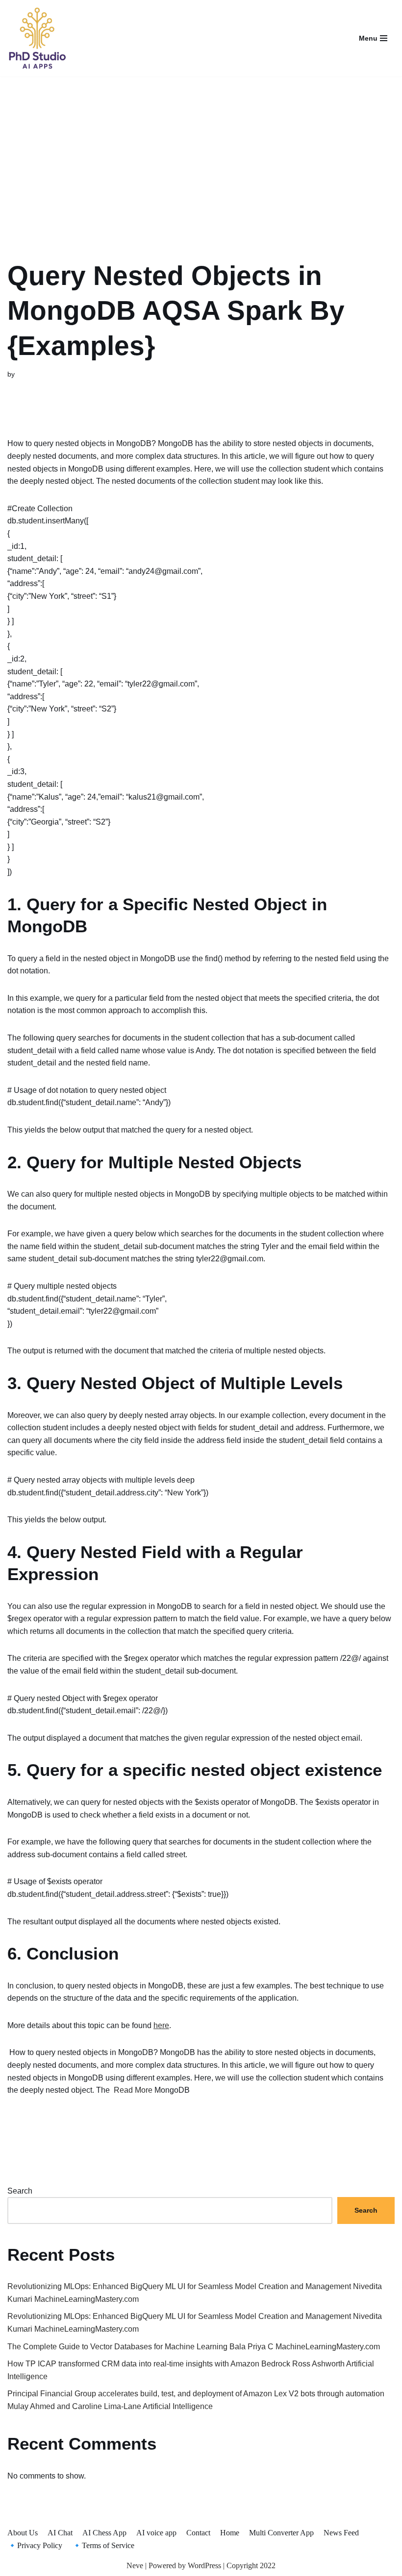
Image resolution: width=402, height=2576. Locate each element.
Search (20, 2191)
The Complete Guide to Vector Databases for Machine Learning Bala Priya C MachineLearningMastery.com (194, 2347)
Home (230, 2533)
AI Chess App (104, 2533)
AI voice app (156, 2533)
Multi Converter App (281, 2533)
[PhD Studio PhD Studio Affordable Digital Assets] (37, 38)
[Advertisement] (201, 156)
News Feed (341, 2533)
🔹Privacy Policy (35, 2545)
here (161, 2025)
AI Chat (60, 2533)
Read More (133, 2090)
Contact (198, 2533)
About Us (23, 2533)
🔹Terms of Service (103, 2545)
